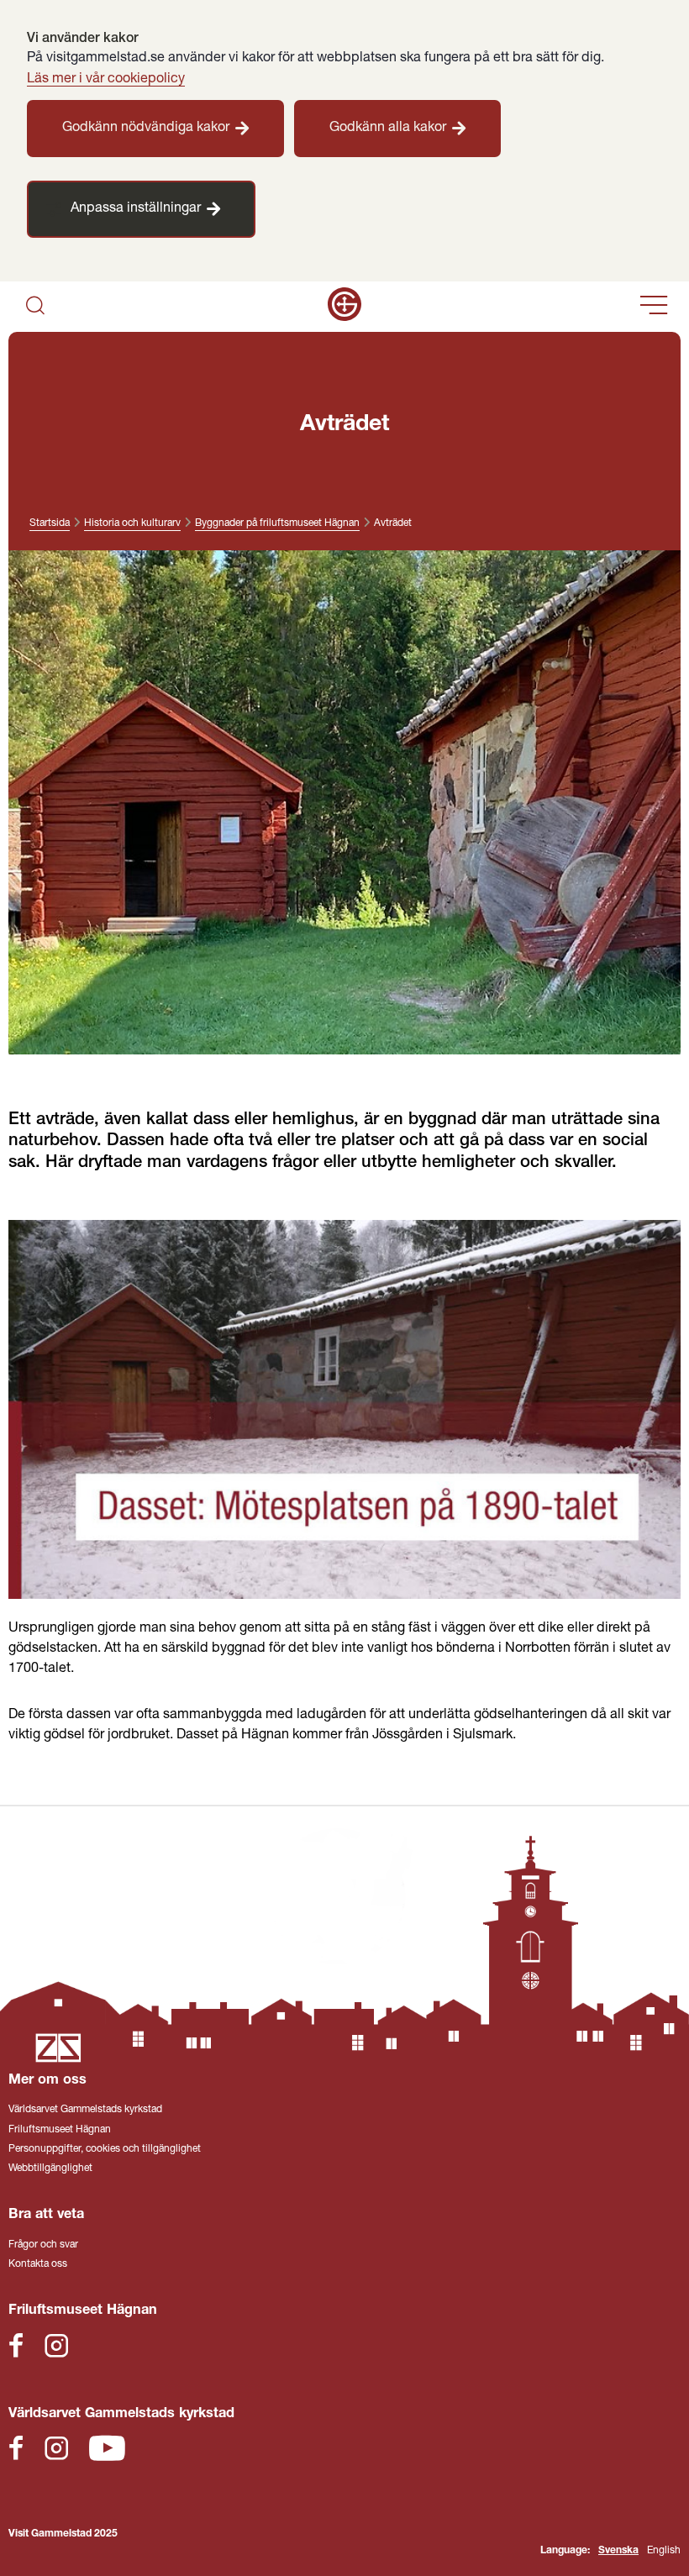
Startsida (50, 523)
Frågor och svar (43, 2245)
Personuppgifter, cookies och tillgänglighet (105, 2149)
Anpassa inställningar (136, 209)
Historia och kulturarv (132, 523)
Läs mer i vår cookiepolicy (106, 79)
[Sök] (35, 307)
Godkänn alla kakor (388, 128)
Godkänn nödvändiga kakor (146, 128)
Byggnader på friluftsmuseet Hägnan (277, 523)
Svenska (618, 2551)
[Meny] (654, 307)
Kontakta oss (38, 2264)
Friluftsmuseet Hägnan (60, 2130)
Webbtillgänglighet (50, 2169)
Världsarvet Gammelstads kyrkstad (85, 2110)
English (664, 2551)
